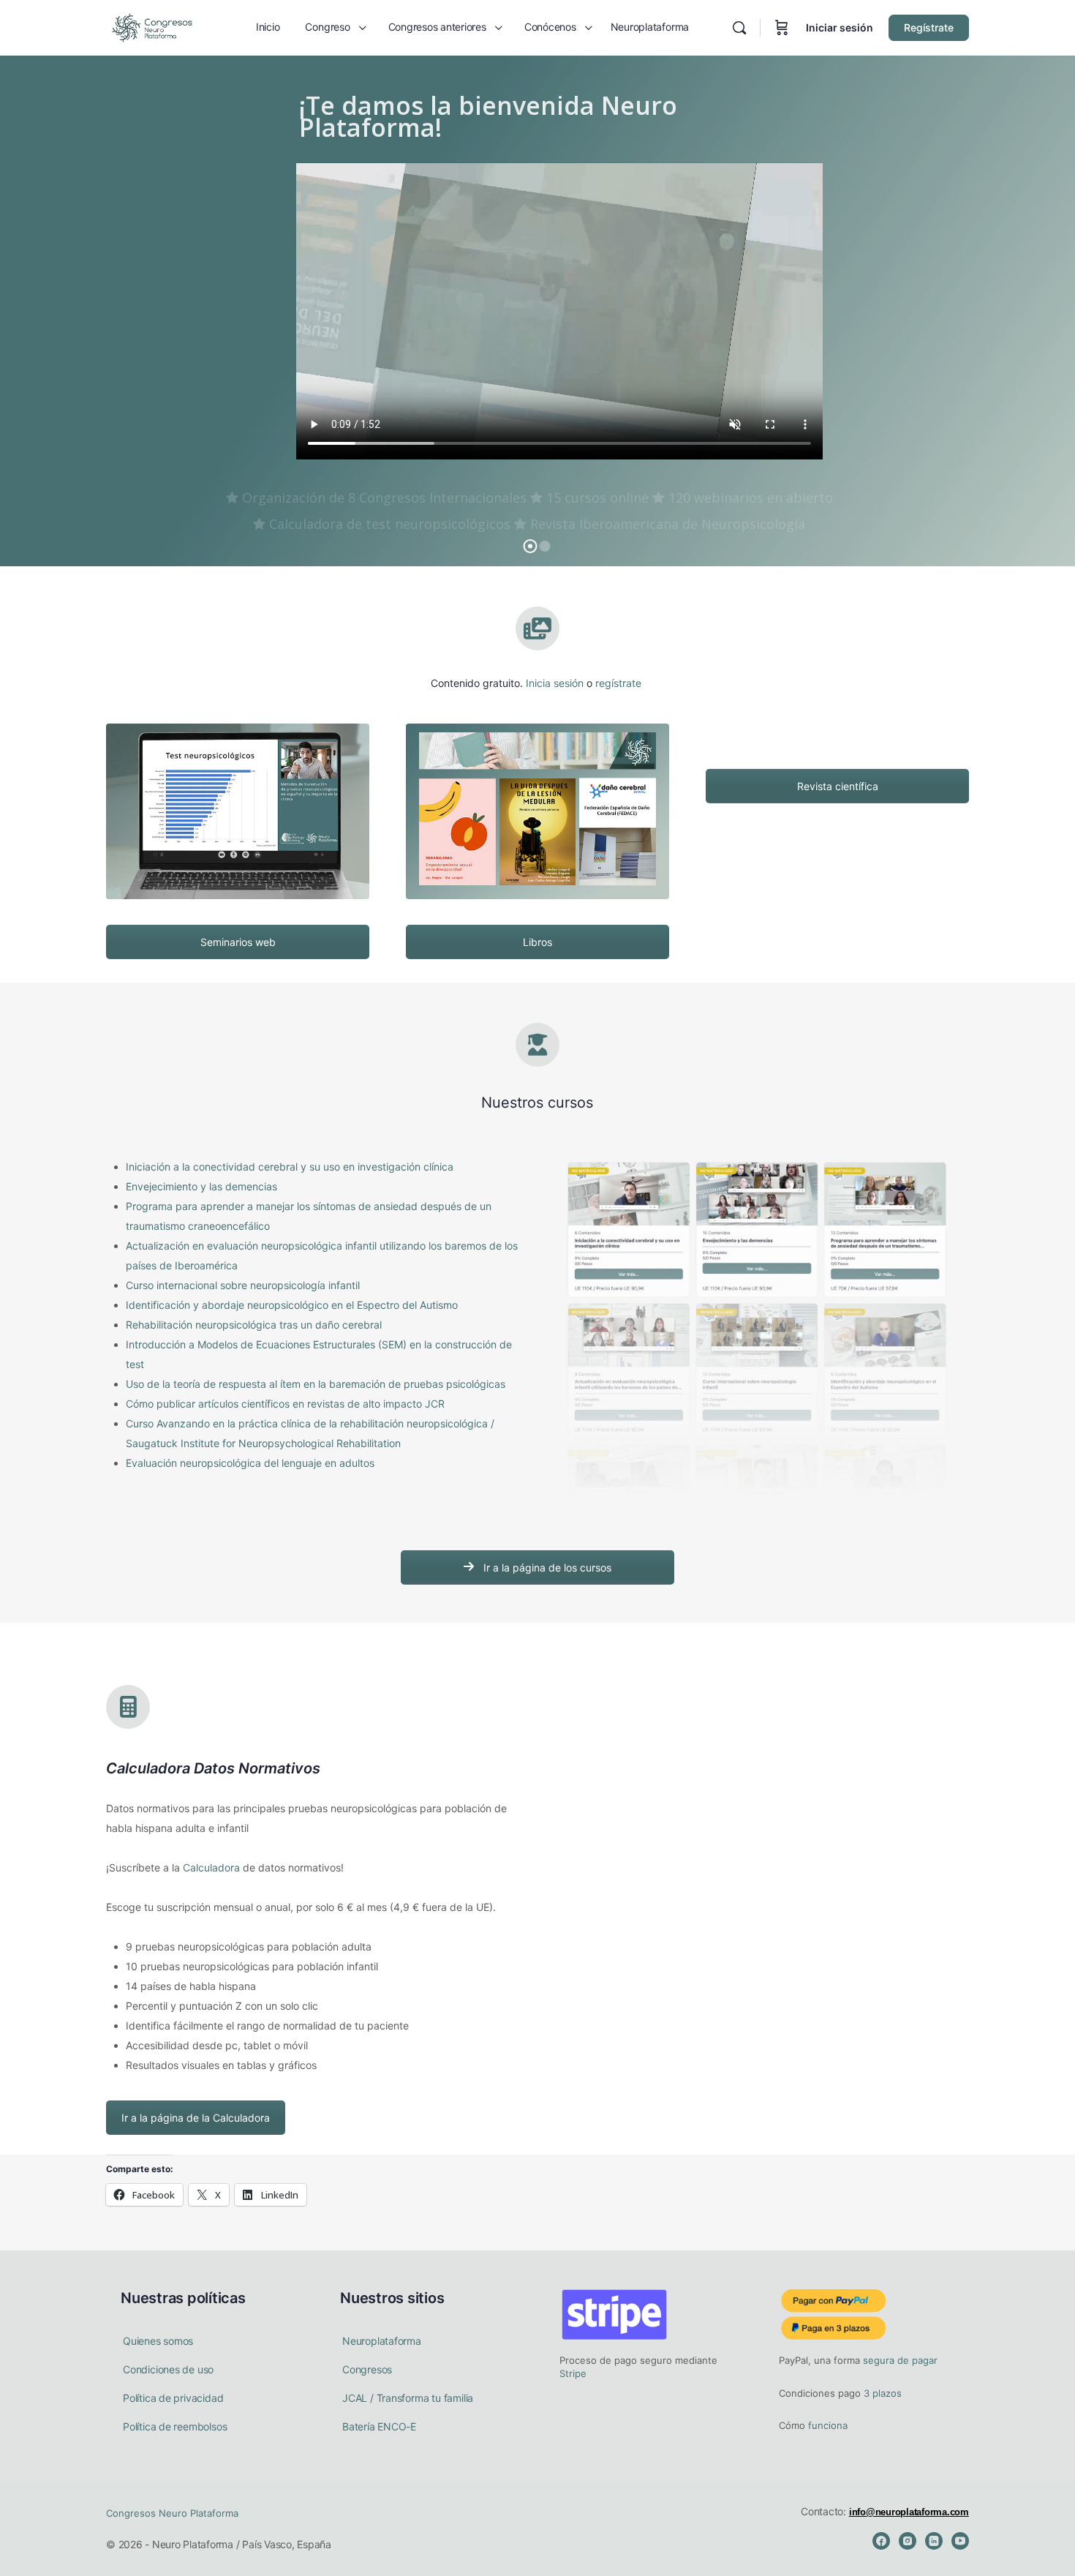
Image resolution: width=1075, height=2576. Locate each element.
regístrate (618, 683)
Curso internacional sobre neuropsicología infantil (243, 1285)
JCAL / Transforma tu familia (408, 2398)
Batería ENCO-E (379, 2426)
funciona (826, 2425)
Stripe (573, 2373)
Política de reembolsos (175, 2426)
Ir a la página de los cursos (546, 1567)
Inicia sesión (555, 683)
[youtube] (960, 2541)
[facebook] (881, 2541)
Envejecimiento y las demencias (201, 1186)
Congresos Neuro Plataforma (172, 2513)
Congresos (367, 2369)
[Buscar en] (739, 28)
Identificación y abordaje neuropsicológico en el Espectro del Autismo (292, 1305)
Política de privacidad (173, 2398)
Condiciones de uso (168, 2369)
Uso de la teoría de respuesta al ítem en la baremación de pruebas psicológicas (316, 1384)
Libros (537, 942)
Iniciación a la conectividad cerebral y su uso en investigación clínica (290, 1167)
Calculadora (211, 1867)
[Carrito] (782, 28)
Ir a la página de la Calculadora (196, 2118)
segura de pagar (899, 2360)
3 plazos (881, 2393)
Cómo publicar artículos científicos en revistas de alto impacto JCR (285, 1404)
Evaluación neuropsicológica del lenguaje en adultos (250, 1463)
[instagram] (908, 2541)
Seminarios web (238, 942)
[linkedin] (934, 2541)
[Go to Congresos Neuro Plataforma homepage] (152, 27)
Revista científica (838, 786)
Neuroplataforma (382, 2341)
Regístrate (929, 27)
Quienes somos (158, 2341)
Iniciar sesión (840, 27)
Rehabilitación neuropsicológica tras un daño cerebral (254, 1325)
